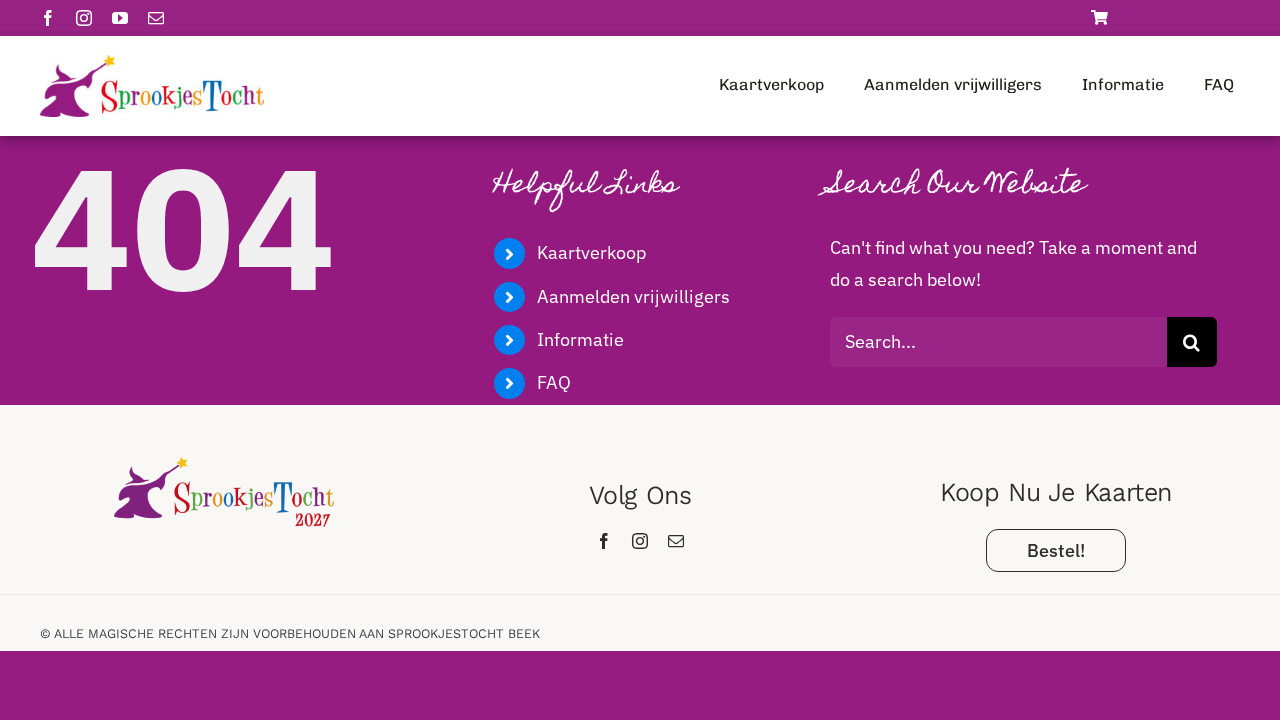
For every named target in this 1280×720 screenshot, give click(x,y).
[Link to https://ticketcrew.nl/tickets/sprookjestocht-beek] (1099, 17)
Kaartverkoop (591, 252)
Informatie (580, 339)
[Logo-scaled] (152, 63)
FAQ (554, 382)
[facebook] (48, 18)
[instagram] (84, 18)
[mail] (156, 18)
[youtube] (120, 18)
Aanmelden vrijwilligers (633, 296)
